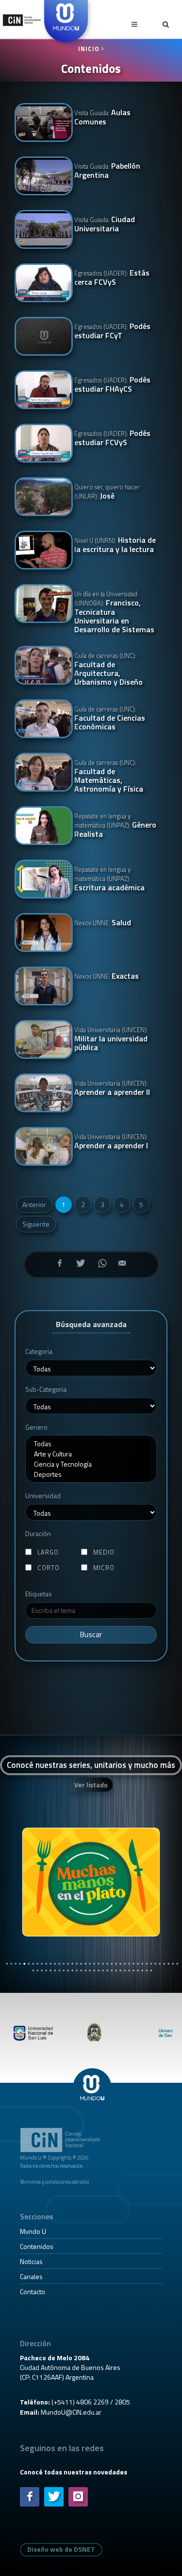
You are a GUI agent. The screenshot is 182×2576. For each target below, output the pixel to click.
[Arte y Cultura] (91, 1454)
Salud (103, 923)
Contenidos (37, 2246)
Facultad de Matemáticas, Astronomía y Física (109, 776)
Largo (48, 1552)
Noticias (31, 2261)
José (107, 492)
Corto (49, 1568)
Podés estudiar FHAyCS (112, 385)
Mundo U (33, 2231)
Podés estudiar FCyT (112, 331)
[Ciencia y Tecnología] (91, 1464)
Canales (31, 2276)
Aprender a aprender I (111, 1141)
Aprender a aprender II (112, 1088)
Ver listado (91, 1785)
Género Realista (115, 825)
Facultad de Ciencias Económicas (110, 718)
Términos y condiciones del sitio (54, 2182)
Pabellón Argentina (107, 171)
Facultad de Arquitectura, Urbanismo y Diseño (108, 669)
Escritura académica (109, 879)
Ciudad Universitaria (105, 225)
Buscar (91, 1634)
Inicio (90, 49)
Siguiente (36, 1224)
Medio (104, 1552)
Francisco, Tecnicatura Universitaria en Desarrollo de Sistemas (114, 611)
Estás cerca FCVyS (112, 278)
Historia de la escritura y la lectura (115, 545)
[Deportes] (91, 1474)
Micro (104, 1568)
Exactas (107, 977)
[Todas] (91, 1444)
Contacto (33, 2291)
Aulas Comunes (102, 118)
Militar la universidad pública (111, 1039)
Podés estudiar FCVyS (112, 438)
